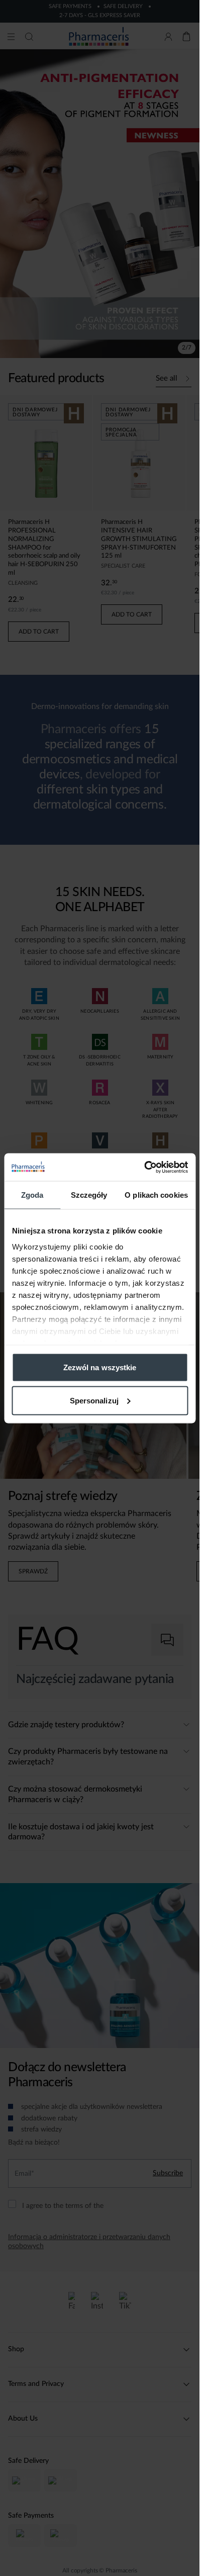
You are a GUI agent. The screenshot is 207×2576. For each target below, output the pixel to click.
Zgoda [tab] (32, 1195)
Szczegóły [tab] (89, 1195)
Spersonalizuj (94, 1400)
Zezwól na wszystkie (100, 1367)
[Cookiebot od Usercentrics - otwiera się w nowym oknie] (144, 1167)
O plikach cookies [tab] (156, 1195)
